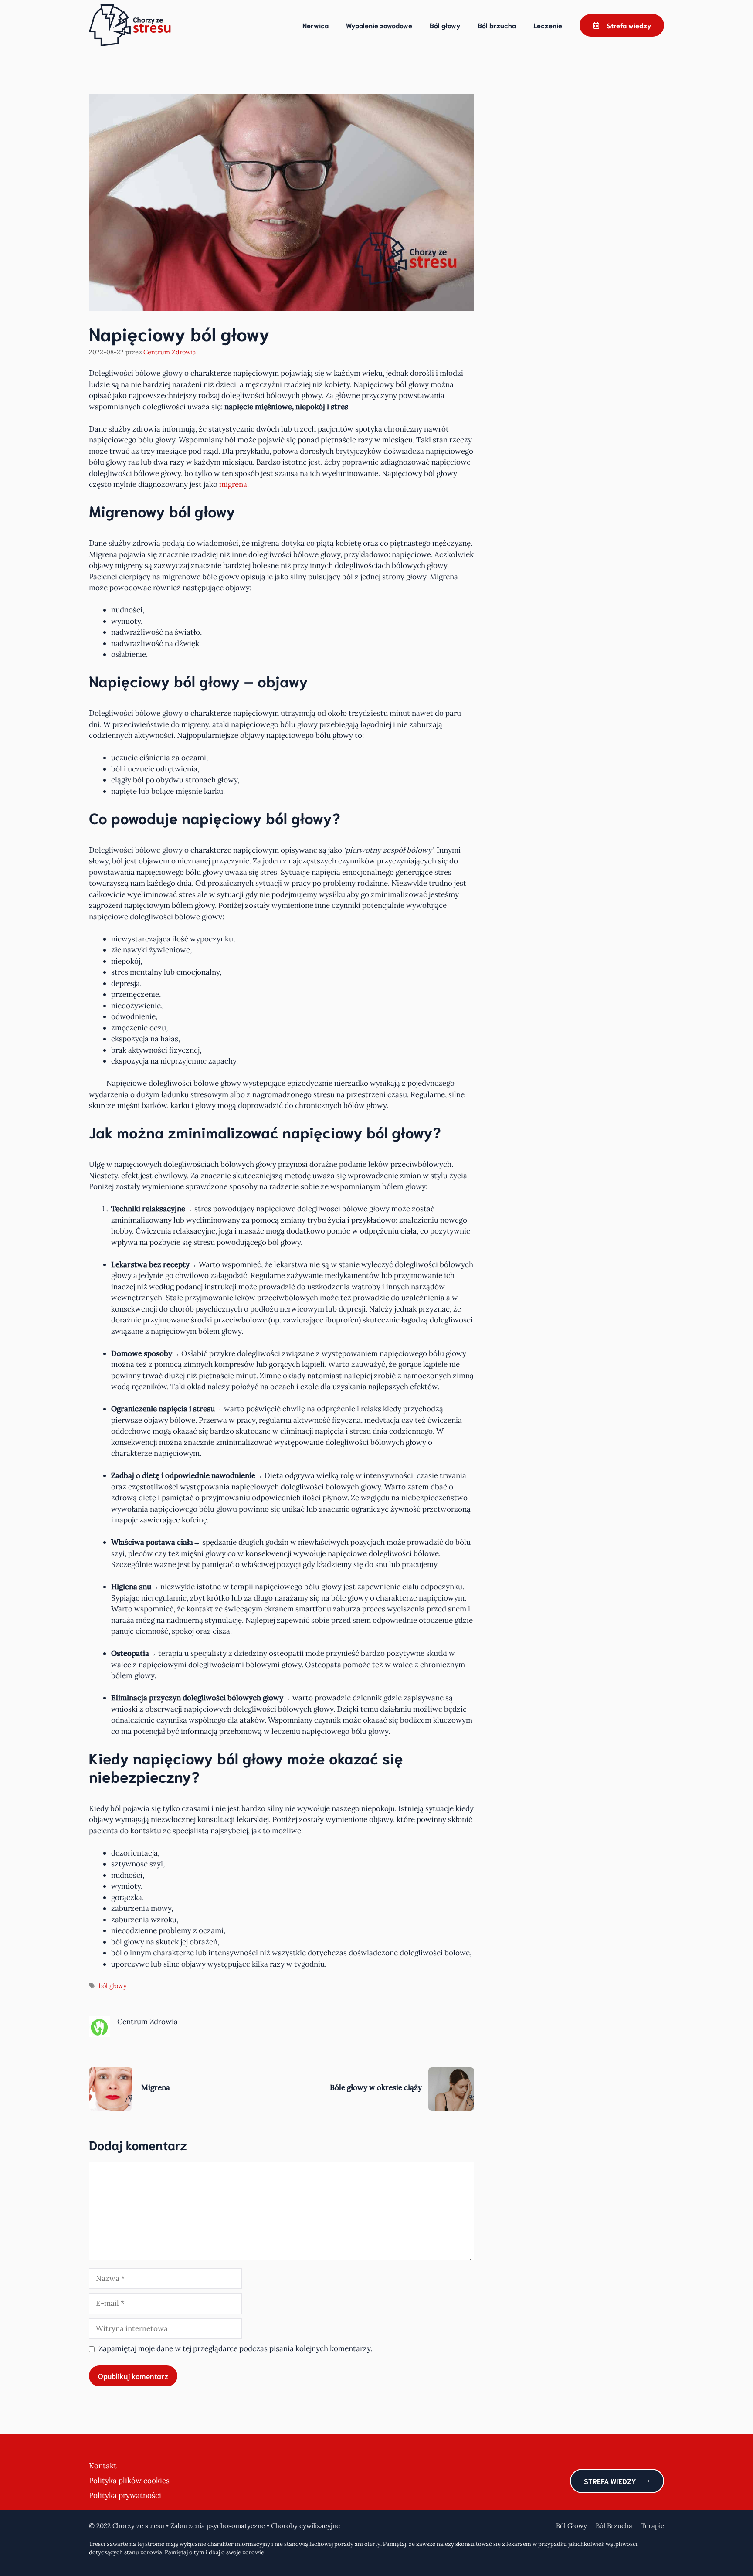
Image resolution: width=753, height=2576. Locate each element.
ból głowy (113, 1986)
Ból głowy (445, 25)
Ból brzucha (497, 25)
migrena (233, 484)
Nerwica (315, 25)
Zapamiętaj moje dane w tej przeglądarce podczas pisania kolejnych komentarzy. (235, 2348)
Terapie (653, 2526)
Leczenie (548, 25)
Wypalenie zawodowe (379, 25)
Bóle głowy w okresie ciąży (376, 2087)
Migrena (156, 2087)
